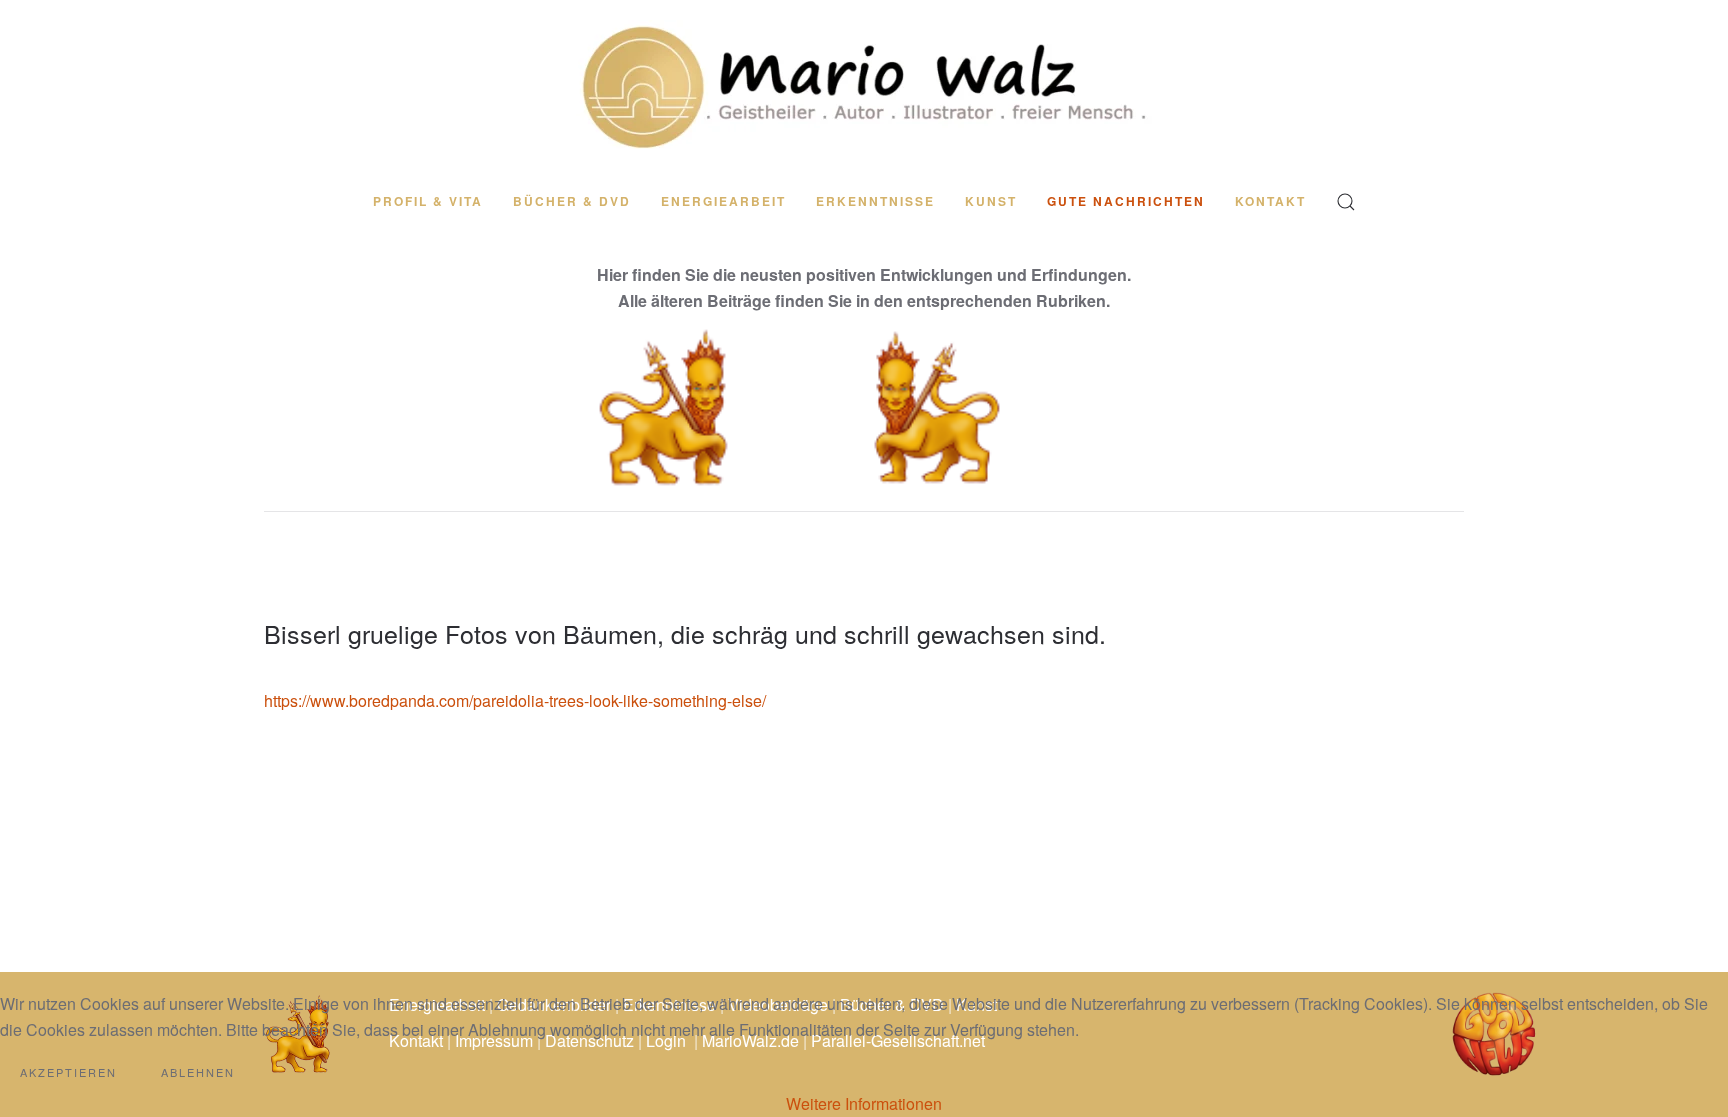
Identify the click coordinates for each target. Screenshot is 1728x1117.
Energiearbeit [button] (723, 201)
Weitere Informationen (864, 1103)
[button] (1346, 202)
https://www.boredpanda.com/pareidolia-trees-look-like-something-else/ (515, 700)
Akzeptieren (68, 1072)
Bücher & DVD (572, 201)
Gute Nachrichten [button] (1126, 201)
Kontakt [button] (1270, 201)
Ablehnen (198, 1072)
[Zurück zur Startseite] (864, 86)
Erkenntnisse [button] (875, 201)
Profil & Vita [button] (428, 201)
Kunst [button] (991, 201)
